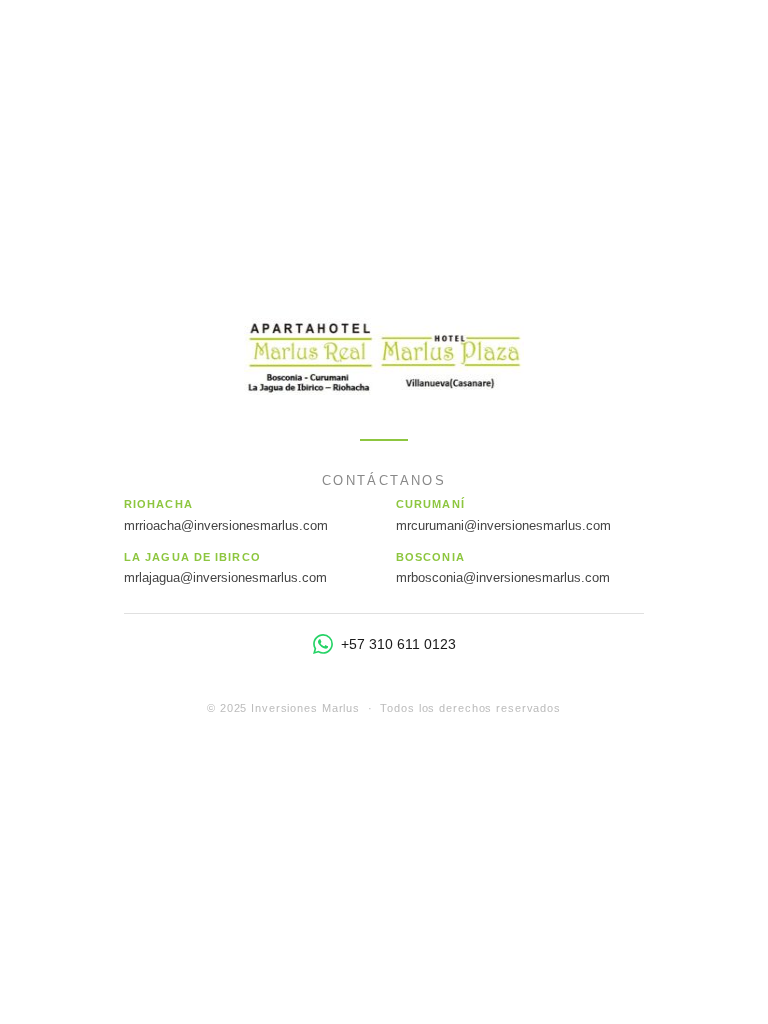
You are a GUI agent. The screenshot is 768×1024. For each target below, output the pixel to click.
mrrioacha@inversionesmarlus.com (226, 526)
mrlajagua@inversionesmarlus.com (225, 578)
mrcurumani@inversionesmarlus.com (503, 526)
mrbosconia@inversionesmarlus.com (503, 578)
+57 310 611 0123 (398, 644)
